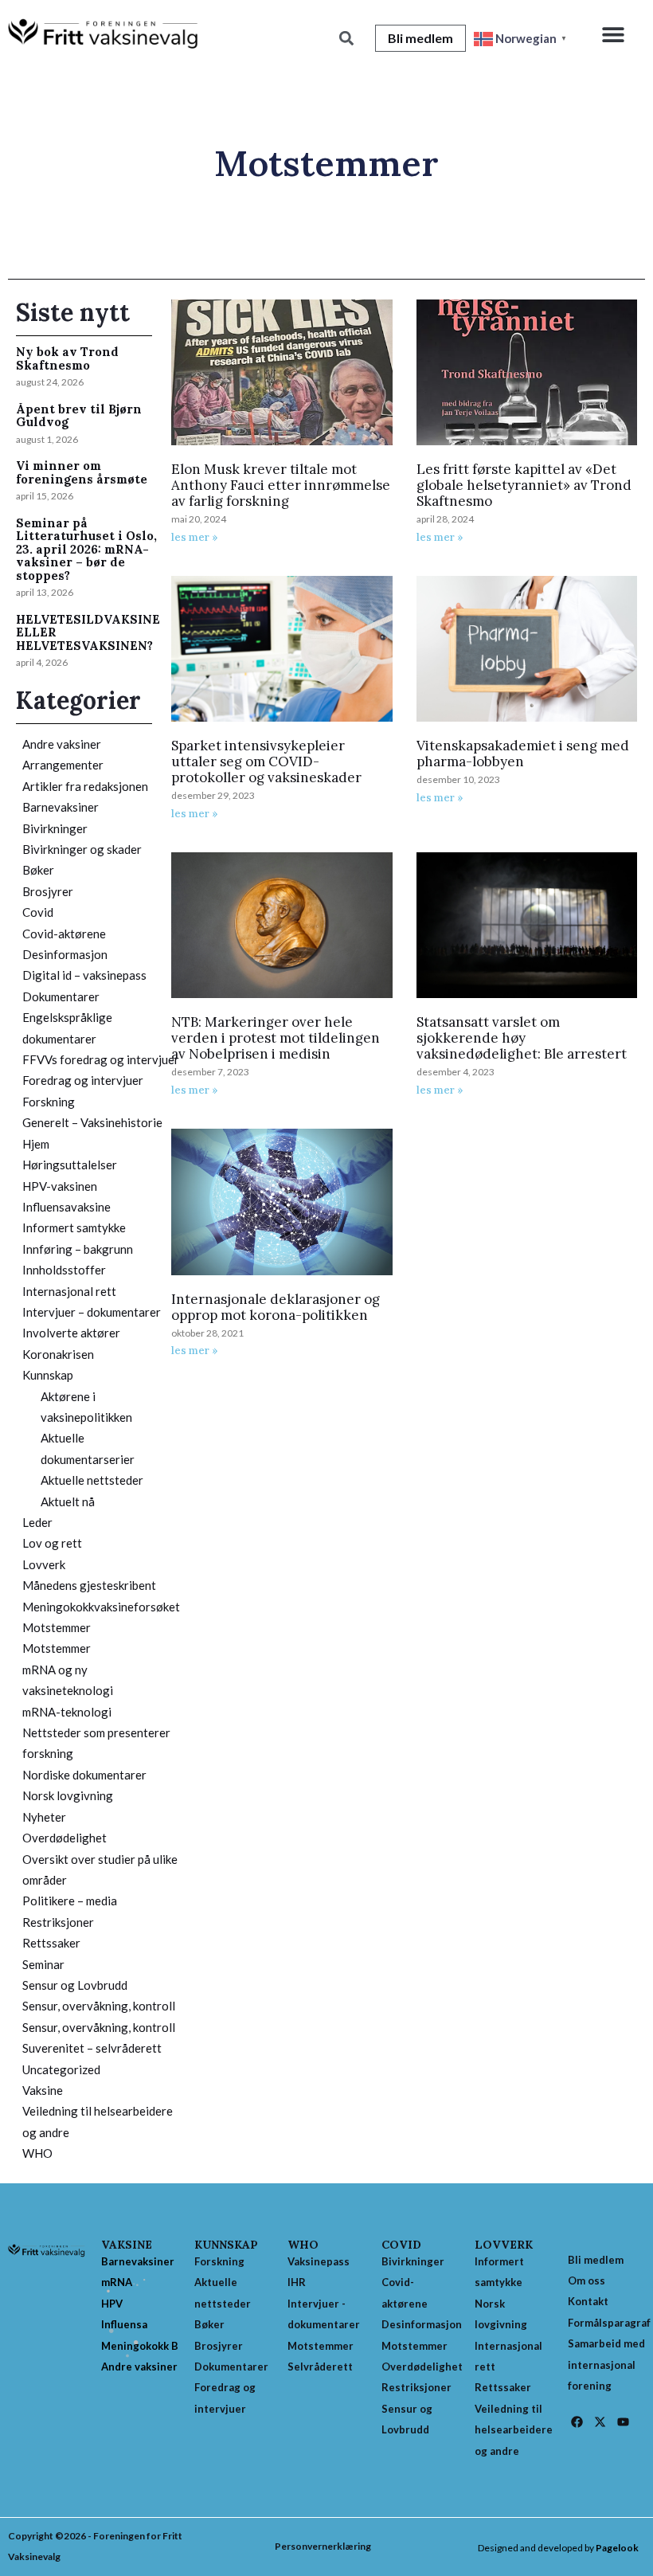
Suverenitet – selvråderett (92, 2048)
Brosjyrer (48, 891)
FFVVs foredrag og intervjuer (101, 1059)
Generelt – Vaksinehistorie (92, 1122)
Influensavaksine (66, 1207)
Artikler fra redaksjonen (85, 786)
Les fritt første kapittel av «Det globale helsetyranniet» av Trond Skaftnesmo (524, 485)
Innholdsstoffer (64, 1270)
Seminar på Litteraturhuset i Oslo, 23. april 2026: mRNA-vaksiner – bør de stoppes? (86, 549)
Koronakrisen (58, 1354)
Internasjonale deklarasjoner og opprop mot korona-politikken (276, 1307)
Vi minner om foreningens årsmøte (82, 472)
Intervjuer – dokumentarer (92, 1312)
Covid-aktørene (64, 934)
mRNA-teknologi (67, 1712)
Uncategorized (61, 2069)
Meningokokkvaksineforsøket (101, 1607)
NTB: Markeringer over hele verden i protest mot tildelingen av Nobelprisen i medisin (276, 1038)
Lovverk (44, 1564)
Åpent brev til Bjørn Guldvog (79, 416)
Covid (38, 912)
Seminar (43, 1964)
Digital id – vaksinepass (84, 975)
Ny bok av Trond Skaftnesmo (67, 358)
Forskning (49, 1102)
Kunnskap (48, 1375)
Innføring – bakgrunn (78, 1249)
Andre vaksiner (62, 744)
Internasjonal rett (69, 1291)
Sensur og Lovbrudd (75, 1985)
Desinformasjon (65, 954)
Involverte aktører (71, 1333)
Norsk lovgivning (68, 1795)
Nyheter (44, 1817)
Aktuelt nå (68, 1501)
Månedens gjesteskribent (89, 1585)
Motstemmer (57, 1627)
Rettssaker (51, 1943)
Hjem (36, 1144)
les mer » (195, 537)
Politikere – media (70, 1901)
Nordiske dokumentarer (84, 1775)
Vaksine (43, 2090)
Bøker (38, 870)
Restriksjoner (58, 1922)
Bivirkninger (55, 828)
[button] (614, 34)
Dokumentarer (61, 996)
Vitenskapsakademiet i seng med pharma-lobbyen (523, 754)
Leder (37, 1522)
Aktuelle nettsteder (92, 1480)
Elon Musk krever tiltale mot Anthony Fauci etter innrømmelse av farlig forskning (281, 485)
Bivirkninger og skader (82, 849)
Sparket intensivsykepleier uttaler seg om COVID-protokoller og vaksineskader (266, 761)
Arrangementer (63, 765)
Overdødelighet (65, 1838)
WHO (37, 2153)
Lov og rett (52, 1543)
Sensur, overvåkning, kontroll (99, 2006)
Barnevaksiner (61, 807)
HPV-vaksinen (60, 1186)
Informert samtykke (74, 1227)
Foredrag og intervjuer (83, 1080)
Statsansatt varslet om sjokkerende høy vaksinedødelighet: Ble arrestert (522, 1038)
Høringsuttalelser (70, 1165)
